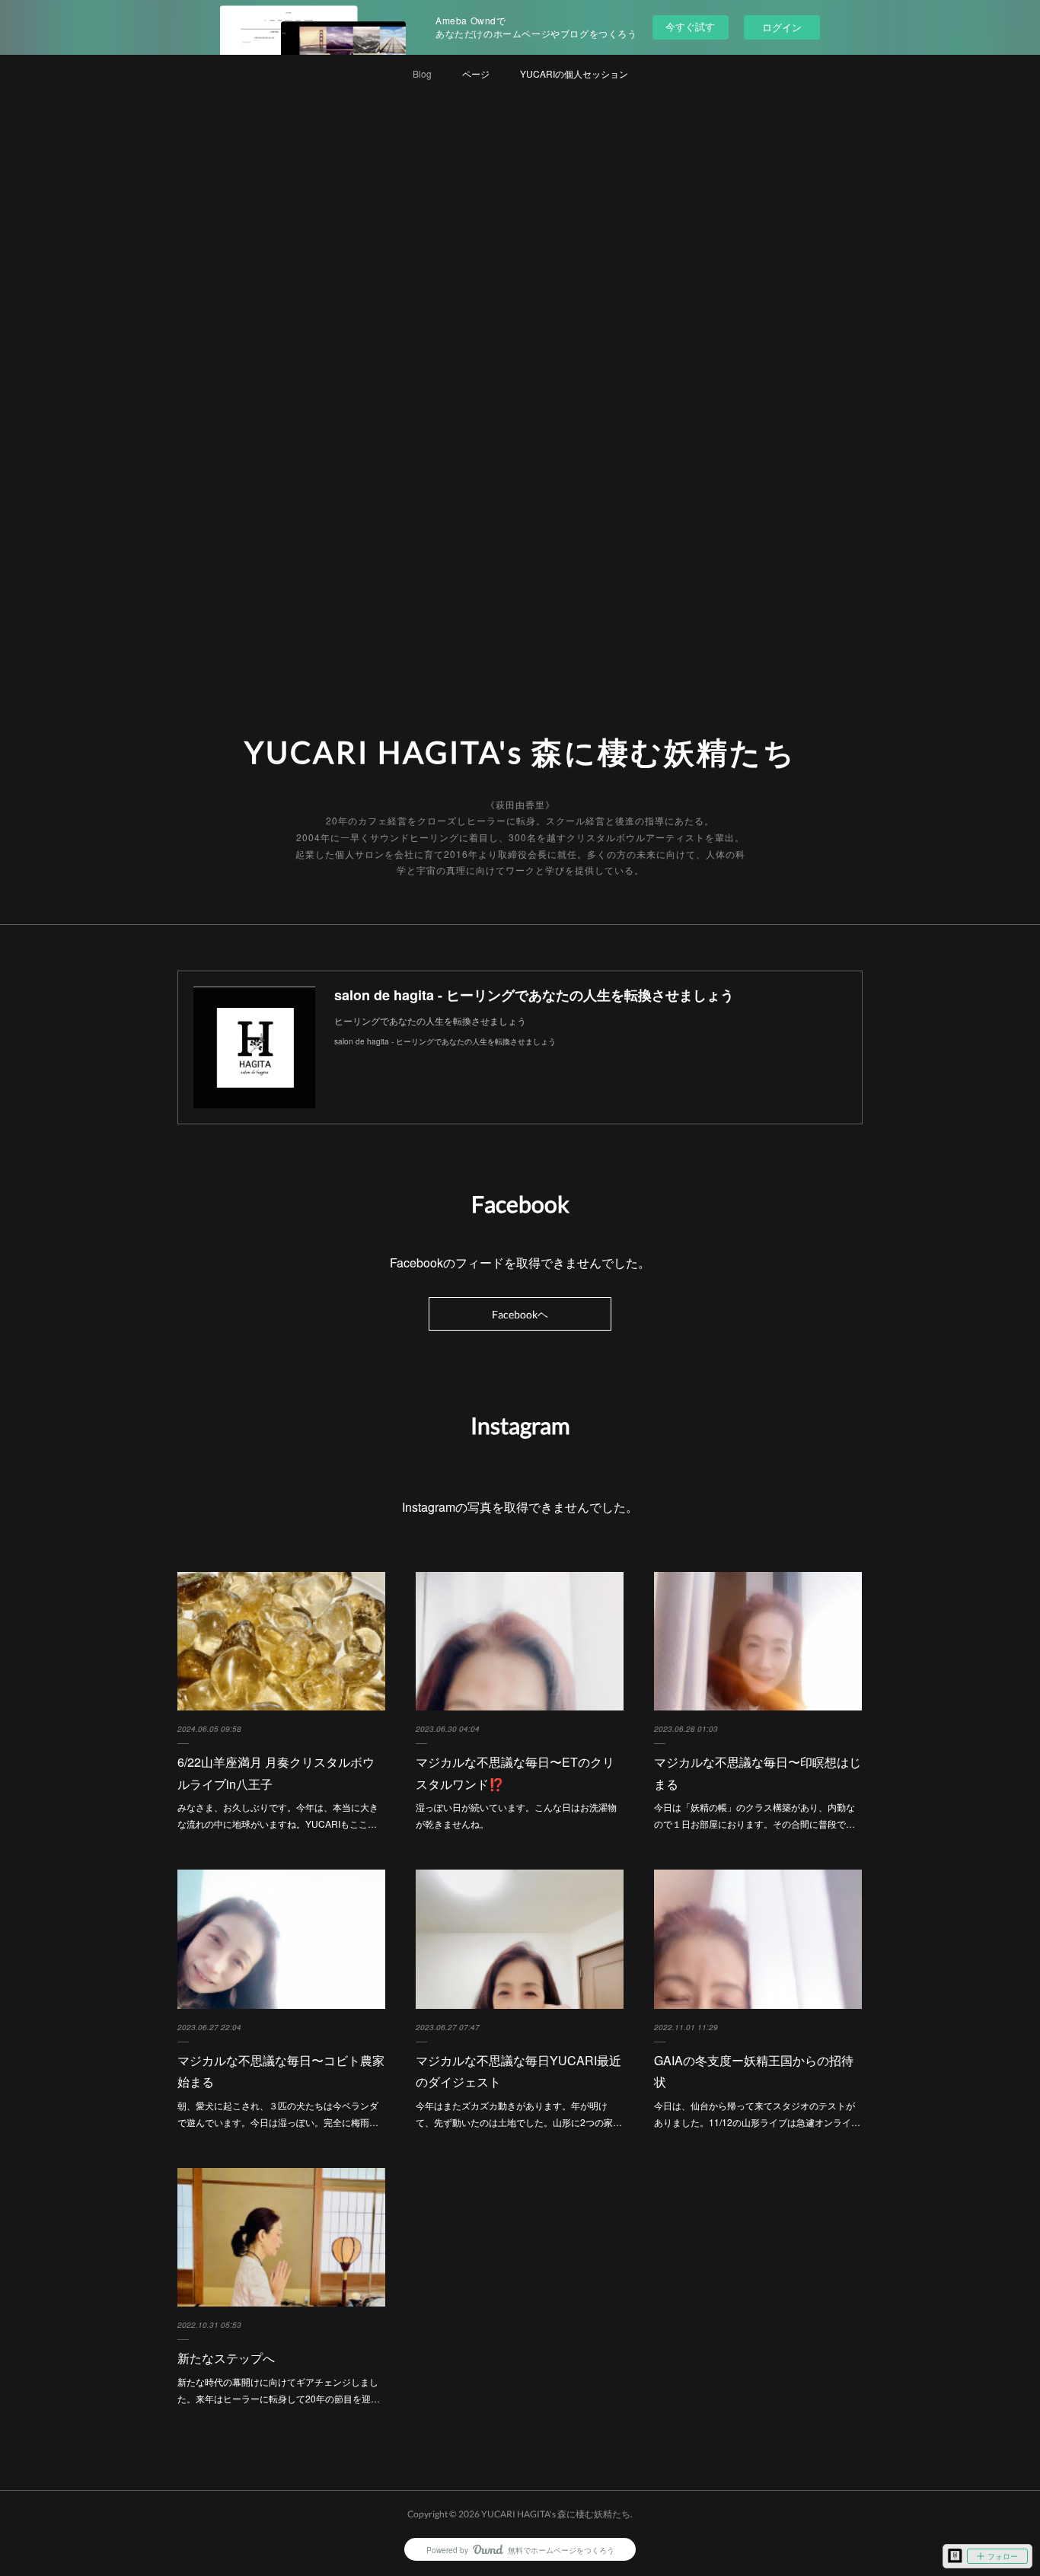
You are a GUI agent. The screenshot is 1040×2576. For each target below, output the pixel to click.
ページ (476, 73)
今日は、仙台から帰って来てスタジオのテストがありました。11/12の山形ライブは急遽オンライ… (757, 2114)
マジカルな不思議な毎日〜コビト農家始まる (281, 2071)
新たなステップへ (226, 2358)
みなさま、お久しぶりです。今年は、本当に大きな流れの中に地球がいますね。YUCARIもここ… (278, 1815)
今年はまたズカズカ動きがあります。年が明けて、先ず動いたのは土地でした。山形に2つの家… (519, 2114)
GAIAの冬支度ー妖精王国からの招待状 (754, 2071)
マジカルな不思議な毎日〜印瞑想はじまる (758, 1773)
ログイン (782, 27)
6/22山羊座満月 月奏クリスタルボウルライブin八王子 (276, 1773)
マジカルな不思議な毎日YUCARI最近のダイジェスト (518, 2071)
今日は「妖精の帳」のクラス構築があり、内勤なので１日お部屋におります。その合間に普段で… (754, 1815)
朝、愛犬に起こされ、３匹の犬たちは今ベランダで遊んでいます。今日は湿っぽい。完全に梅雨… (278, 2114)
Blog (422, 73)
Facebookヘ (520, 1314)
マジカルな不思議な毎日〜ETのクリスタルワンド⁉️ (515, 1773)
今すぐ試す (690, 26)
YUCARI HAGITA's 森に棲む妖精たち (520, 752)
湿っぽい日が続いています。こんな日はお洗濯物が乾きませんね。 (516, 1815)
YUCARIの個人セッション (574, 73)
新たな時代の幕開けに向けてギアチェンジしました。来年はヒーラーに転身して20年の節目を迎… (279, 2390)
